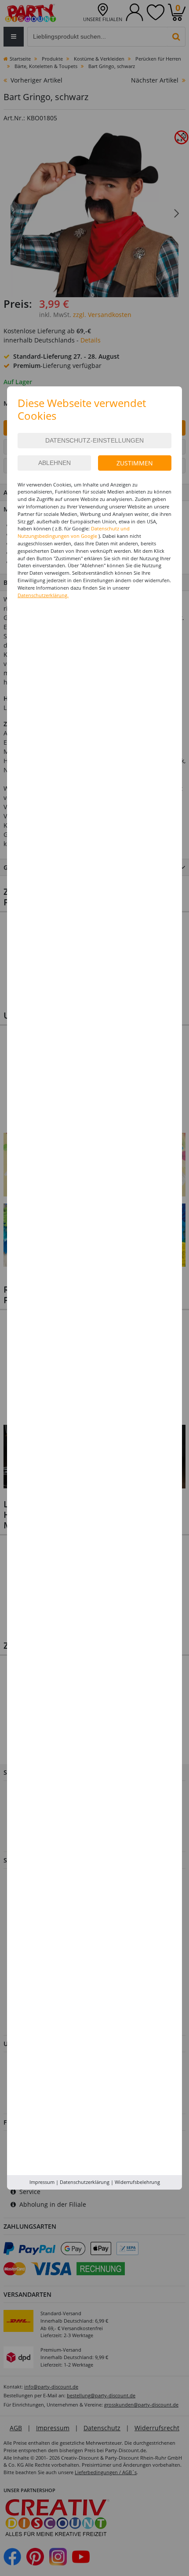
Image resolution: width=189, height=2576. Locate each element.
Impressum (42, 2182)
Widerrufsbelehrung (137, 2182)
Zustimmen (135, 463)
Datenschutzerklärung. (43, 595)
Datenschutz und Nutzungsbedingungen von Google (74, 532)
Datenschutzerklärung (85, 2182)
